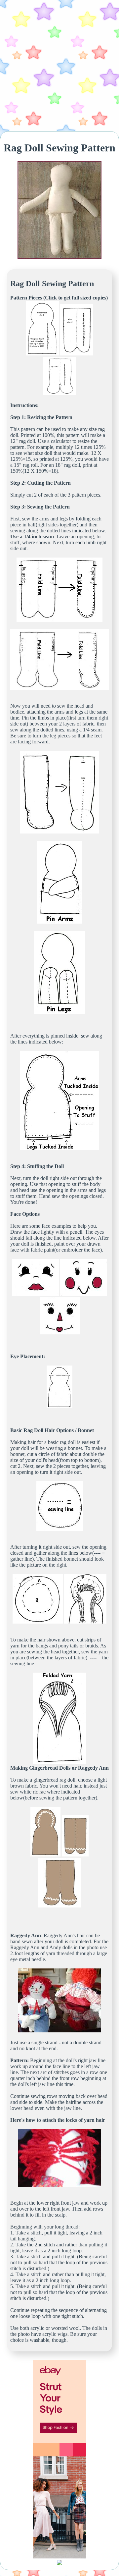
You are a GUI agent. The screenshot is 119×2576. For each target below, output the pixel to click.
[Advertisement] (59, 66)
